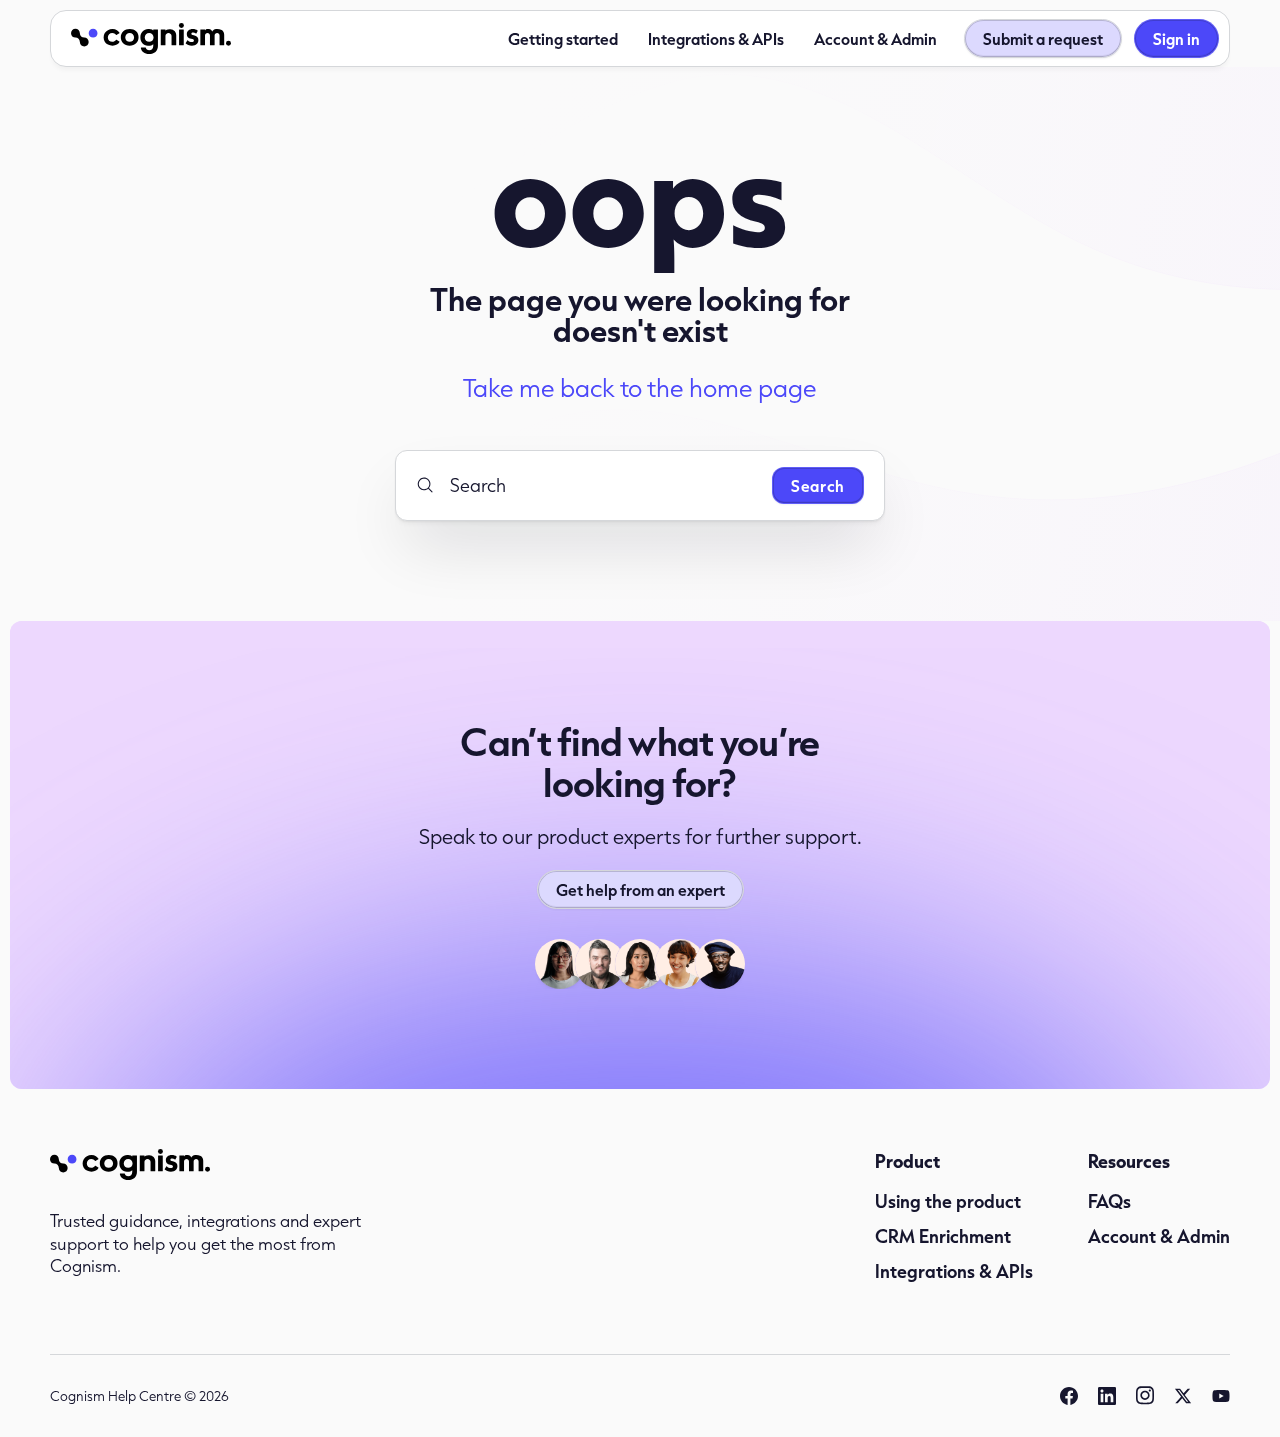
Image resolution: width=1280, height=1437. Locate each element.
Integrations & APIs (716, 38)
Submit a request (1043, 38)
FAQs (1109, 1201)
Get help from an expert (640, 889)
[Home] (151, 38)
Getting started (563, 38)
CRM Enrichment (943, 1236)
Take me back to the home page (640, 388)
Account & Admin (875, 38)
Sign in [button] (1176, 38)
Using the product (948, 1201)
